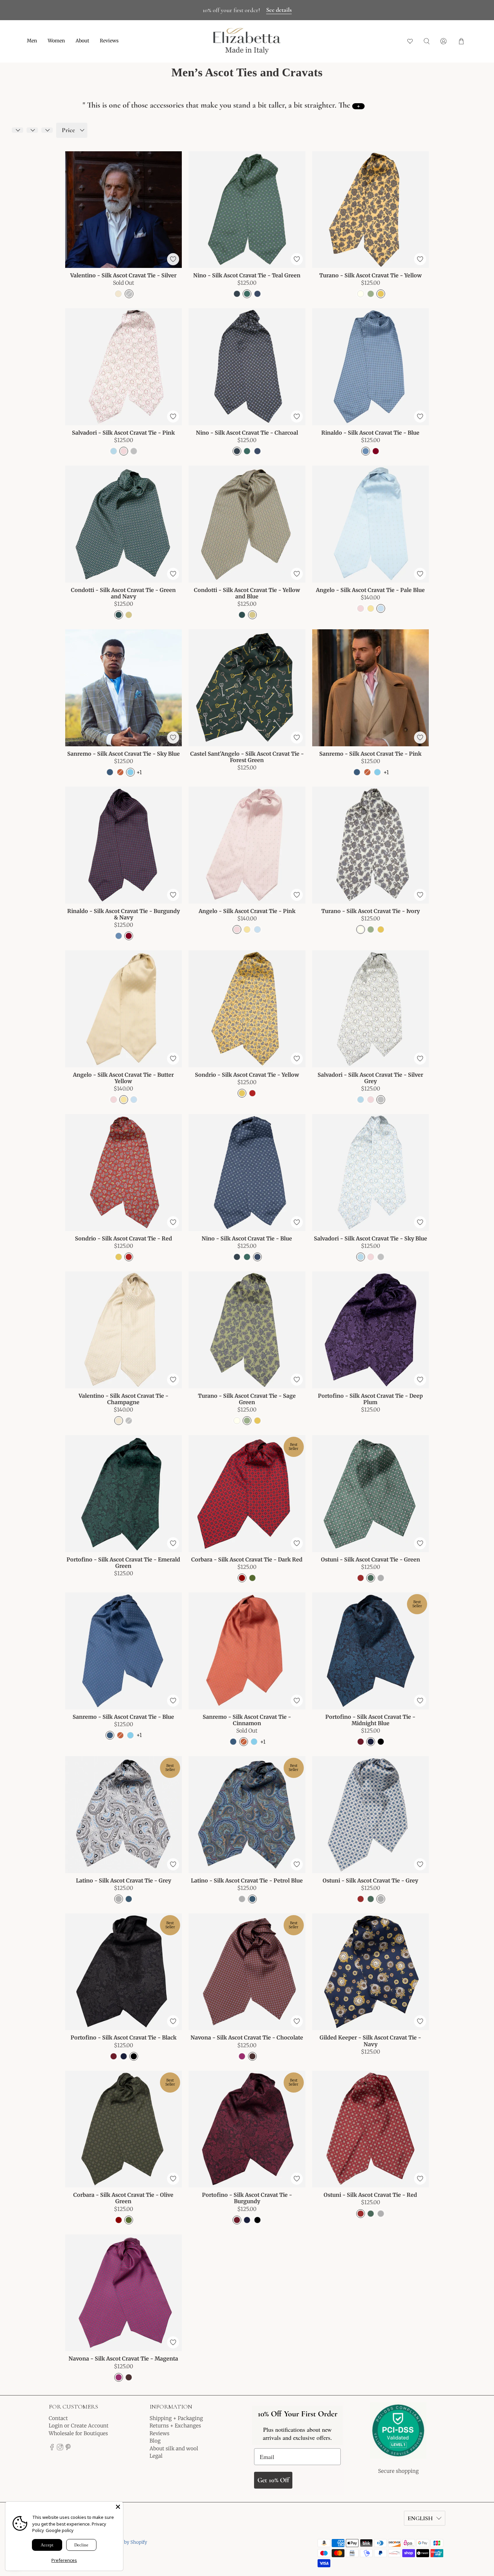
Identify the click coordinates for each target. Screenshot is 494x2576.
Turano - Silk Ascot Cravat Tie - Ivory (370, 911)
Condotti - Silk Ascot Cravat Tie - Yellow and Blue (247, 593)
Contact (58, 2418)
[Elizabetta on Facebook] (52, 2448)
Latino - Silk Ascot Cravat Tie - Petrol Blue (247, 1880)
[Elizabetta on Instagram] (60, 2448)
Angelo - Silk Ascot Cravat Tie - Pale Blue (370, 590)
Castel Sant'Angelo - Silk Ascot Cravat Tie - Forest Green (247, 757)
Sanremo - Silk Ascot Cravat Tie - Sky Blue (123, 754)
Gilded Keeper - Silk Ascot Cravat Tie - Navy (370, 2041)
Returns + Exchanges (175, 2426)
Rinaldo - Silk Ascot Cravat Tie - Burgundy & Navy (123, 914)
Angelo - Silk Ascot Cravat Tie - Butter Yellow (123, 1078)
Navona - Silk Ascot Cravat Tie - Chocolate (247, 2037)
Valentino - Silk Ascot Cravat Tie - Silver (123, 275)
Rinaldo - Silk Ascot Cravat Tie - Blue (370, 433)
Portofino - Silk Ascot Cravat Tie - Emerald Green (123, 1563)
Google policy (60, 2530)
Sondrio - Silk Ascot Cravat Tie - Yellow (247, 1075)
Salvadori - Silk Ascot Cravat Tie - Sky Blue (370, 1238)
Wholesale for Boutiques (78, 2433)
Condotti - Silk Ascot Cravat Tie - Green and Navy (123, 593)
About (82, 41)
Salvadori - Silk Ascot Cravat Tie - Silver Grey (370, 1078)
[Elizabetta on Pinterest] (68, 2448)
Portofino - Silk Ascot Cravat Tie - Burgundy (247, 2198)
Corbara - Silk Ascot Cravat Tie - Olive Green (123, 2198)
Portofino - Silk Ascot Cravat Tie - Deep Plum (370, 1399)
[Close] (118, 2507)
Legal (156, 2456)
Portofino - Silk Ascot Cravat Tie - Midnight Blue (370, 1720)
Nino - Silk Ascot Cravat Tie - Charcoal (247, 433)
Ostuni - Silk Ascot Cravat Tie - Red (370, 2195)
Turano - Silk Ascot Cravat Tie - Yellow (370, 275)
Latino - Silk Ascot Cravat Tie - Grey (123, 1880)
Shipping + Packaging (176, 2418)
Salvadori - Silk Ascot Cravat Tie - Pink (123, 433)
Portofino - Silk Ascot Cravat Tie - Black (123, 2037)
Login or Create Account (79, 2426)
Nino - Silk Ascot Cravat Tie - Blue (247, 1238)
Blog (155, 2441)
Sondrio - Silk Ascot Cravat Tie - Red (123, 1238)
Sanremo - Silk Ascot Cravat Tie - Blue (123, 1717)
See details (279, 10)
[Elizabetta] (398, 2435)
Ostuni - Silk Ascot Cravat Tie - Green (370, 1559)
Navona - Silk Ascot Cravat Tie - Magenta (123, 2359)
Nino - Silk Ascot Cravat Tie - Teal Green (247, 275)
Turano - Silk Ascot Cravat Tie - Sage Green (247, 1399)
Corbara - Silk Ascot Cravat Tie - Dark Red (247, 1559)
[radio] (118, 294)
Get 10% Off (273, 2480)
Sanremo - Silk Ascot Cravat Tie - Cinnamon (247, 1720)
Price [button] (68, 130)
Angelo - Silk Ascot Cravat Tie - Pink (247, 911)
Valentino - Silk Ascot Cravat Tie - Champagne (123, 1399)
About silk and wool (174, 2448)
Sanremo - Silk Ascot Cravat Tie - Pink (370, 754)
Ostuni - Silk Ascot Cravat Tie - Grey (370, 1880)
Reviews (109, 41)
